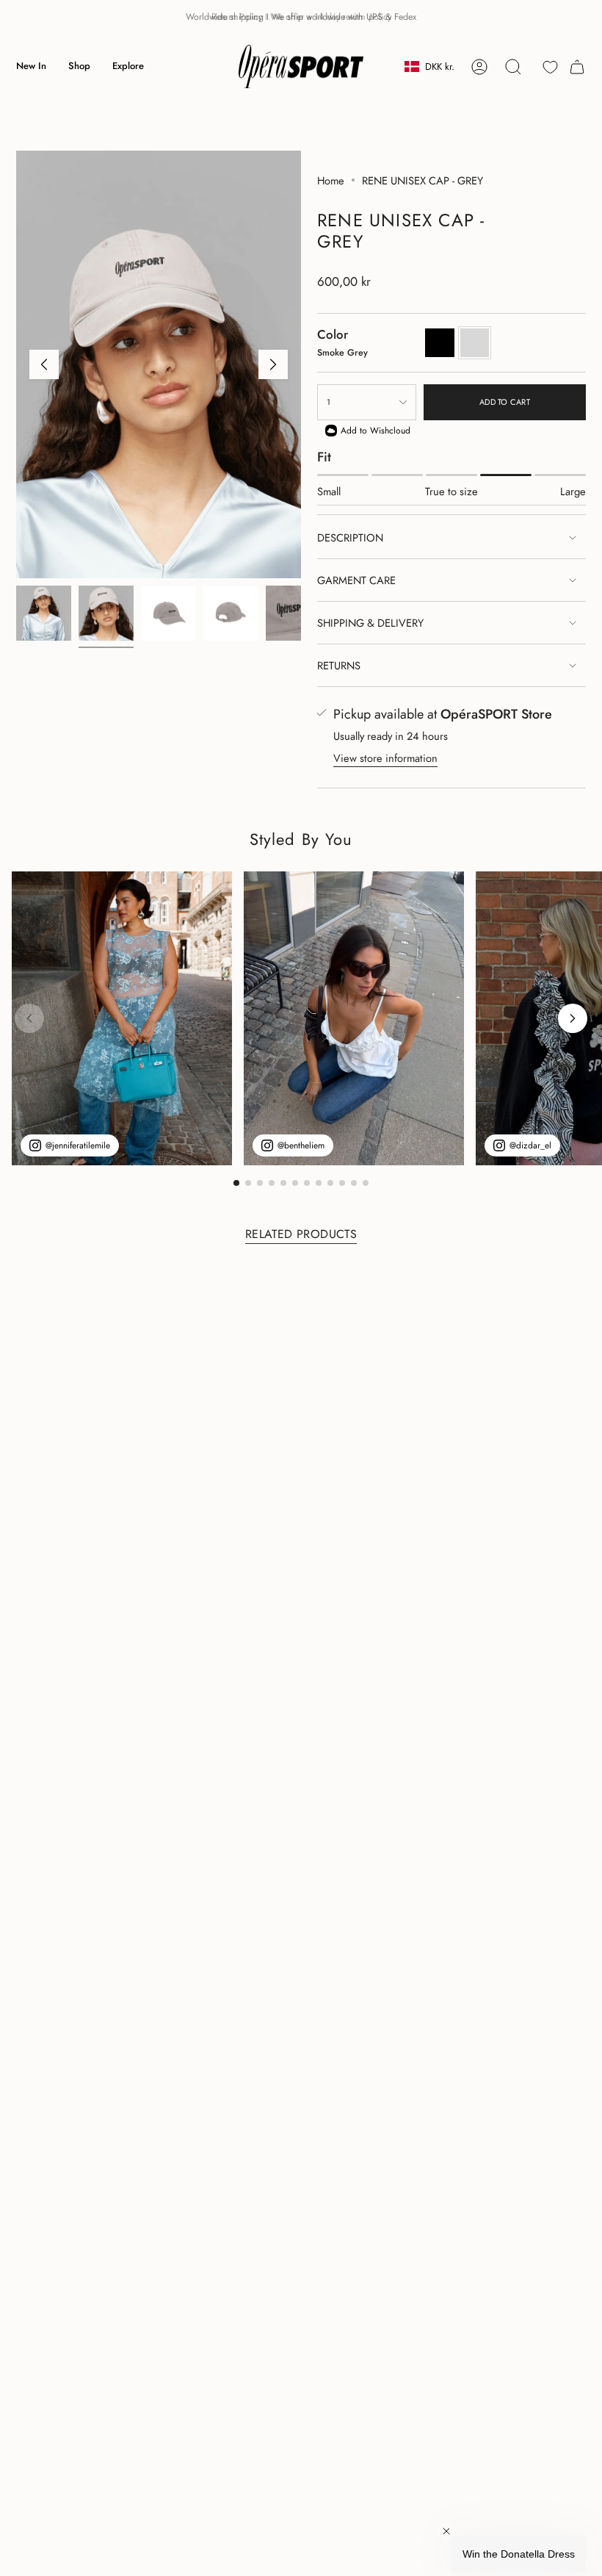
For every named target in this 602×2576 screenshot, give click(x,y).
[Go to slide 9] (330, 1183)
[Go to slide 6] (295, 1183)
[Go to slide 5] (283, 1183)
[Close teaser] (446, 2531)
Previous (44, 364)
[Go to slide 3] (260, 1183)
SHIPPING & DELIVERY (370, 623)
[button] (79, 67)
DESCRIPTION (350, 537)
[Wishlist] (550, 67)
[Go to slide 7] (307, 1183)
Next (273, 364)
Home (331, 180)
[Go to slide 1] (236, 1183)
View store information (385, 758)
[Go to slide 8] (319, 1183)
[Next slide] (573, 1018)
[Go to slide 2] (248, 1183)
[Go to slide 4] (272, 1183)
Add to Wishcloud (376, 431)
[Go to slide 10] (342, 1183)
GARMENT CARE (356, 580)
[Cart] (577, 67)
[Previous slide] (29, 1018)
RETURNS (339, 665)
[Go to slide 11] (354, 1183)
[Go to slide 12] (366, 1183)
